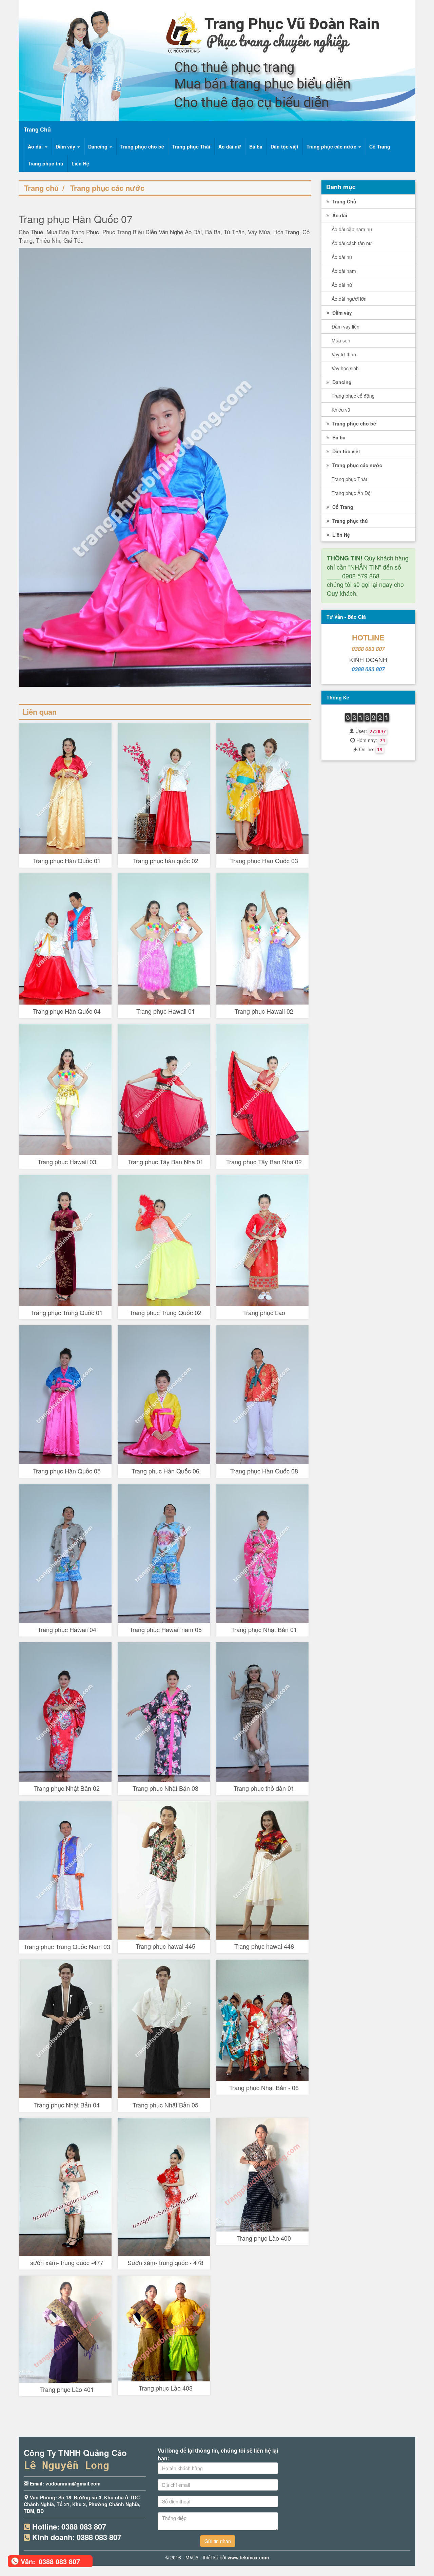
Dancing (98, 146)
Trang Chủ (344, 201)
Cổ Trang (380, 146)
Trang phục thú (46, 163)
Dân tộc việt (284, 146)
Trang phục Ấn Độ (351, 493)
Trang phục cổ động (353, 396)
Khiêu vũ (341, 410)
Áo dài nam (344, 271)
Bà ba (256, 146)
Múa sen (341, 340)
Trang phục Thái (191, 146)
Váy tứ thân (344, 354)
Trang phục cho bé (142, 146)
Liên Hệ (80, 163)
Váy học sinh (345, 368)
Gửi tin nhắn (218, 2541)
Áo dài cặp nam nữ (352, 229)
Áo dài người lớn (349, 299)
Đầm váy (66, 146)
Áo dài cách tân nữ (352, 243)
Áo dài (36, 146)
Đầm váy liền (346, 326)
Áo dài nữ (230, 146)
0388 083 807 (368, 649)
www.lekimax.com (248, 2557)
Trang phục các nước (332, 146)
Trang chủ (41, 188)
